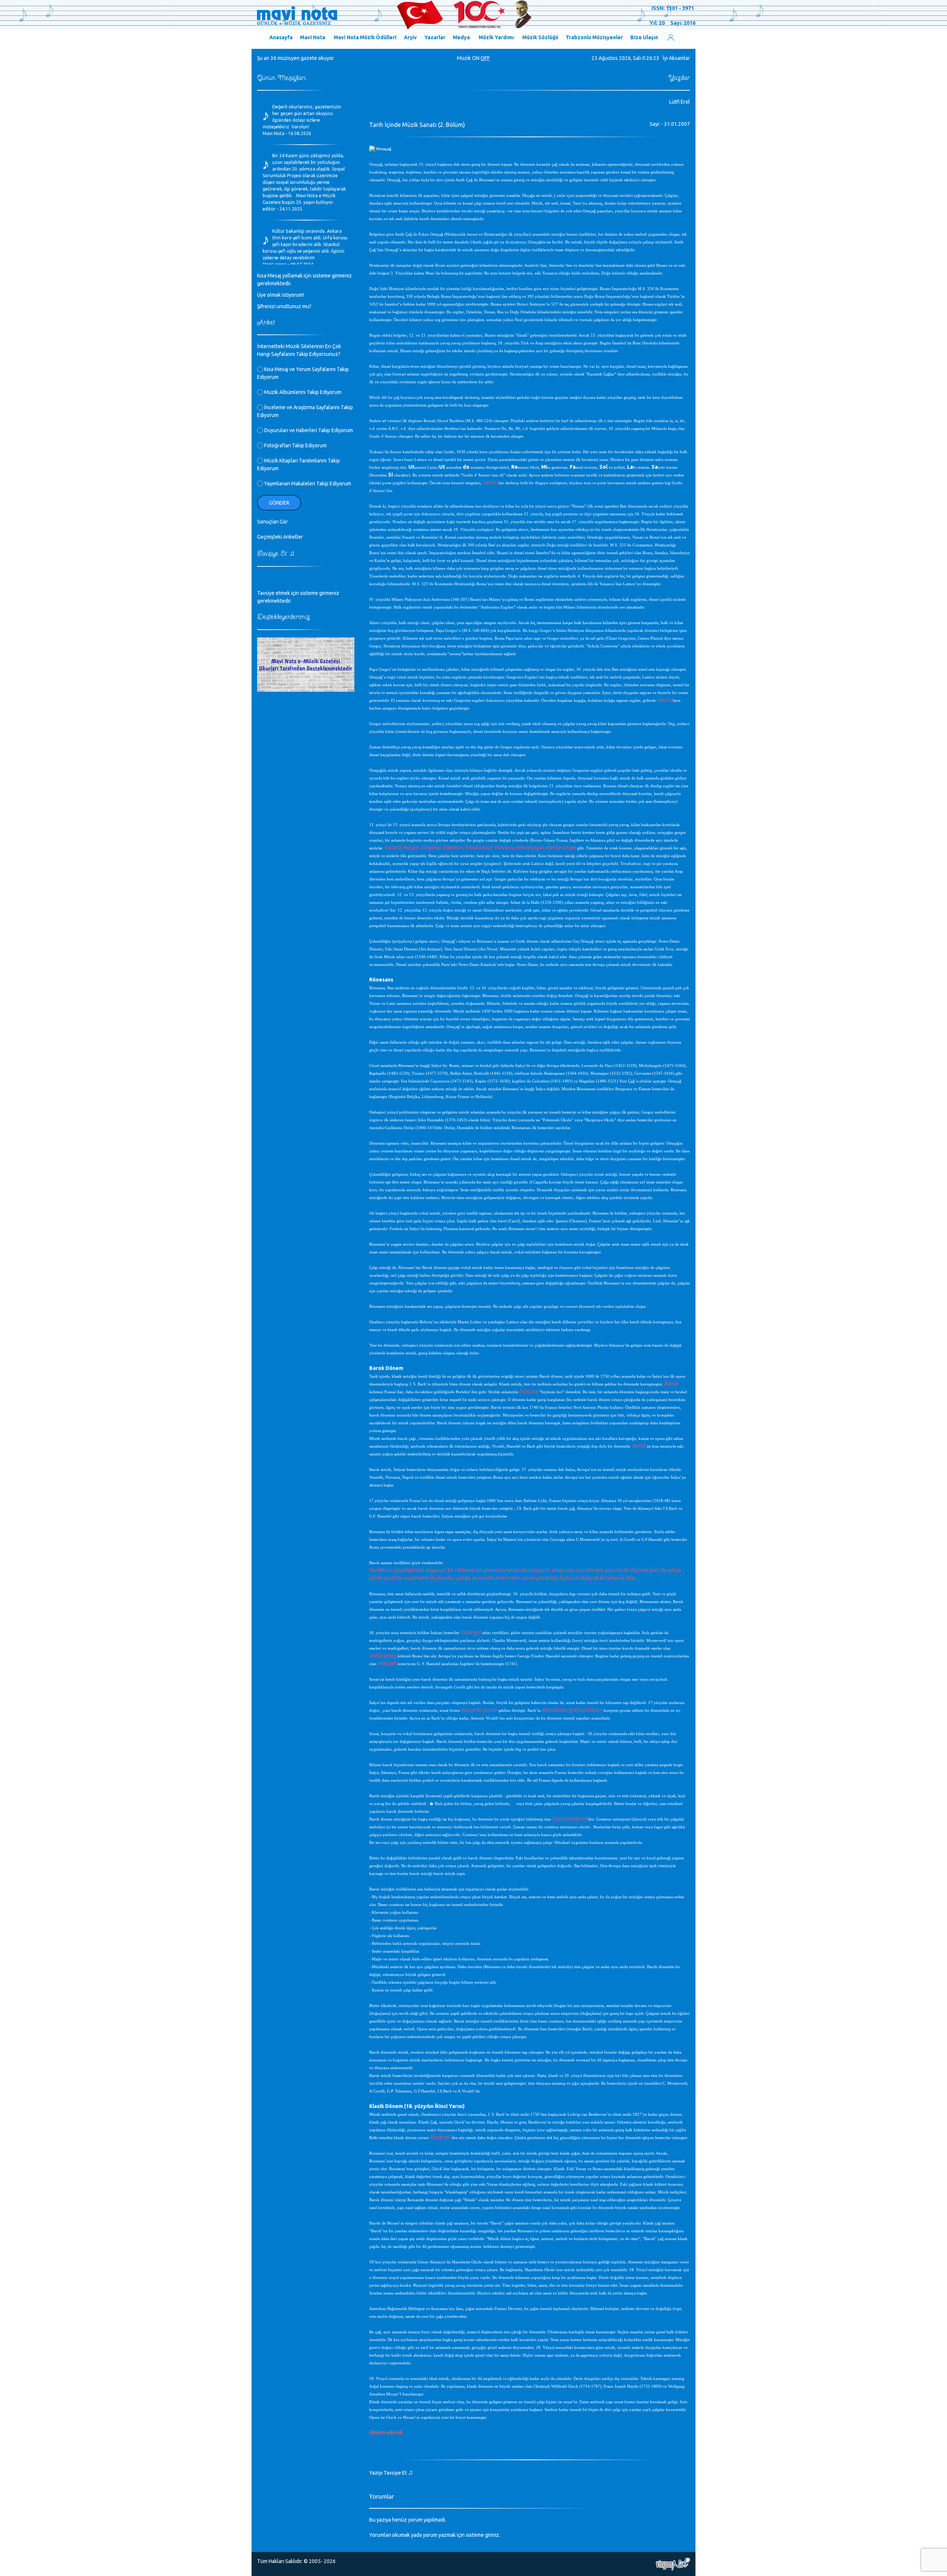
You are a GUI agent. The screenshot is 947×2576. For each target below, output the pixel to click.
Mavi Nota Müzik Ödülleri (365, 37)
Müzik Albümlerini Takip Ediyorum (302, 392)
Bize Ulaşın (644, 37)
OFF (485, 58)
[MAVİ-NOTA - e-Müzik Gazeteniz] (394, 15)
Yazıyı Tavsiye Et (391, 2473)
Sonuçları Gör (272, 522)
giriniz (492, 2535)
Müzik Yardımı (496, 37)
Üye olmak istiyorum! (281, 295)
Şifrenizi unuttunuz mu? (284, 306)
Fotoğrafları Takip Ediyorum (295, 445)
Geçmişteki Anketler (280, 537)
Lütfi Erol (680, 102)
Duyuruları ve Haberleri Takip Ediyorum (308, 430)
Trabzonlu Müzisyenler (594, 37)
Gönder (279, 503)
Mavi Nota (313, 37)
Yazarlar (435, 37)
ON (476, 58)
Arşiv (410, 37)
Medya (461, 37)
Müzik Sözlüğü (540, 37)
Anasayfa (281, 37)
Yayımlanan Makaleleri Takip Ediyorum (307, 484)
